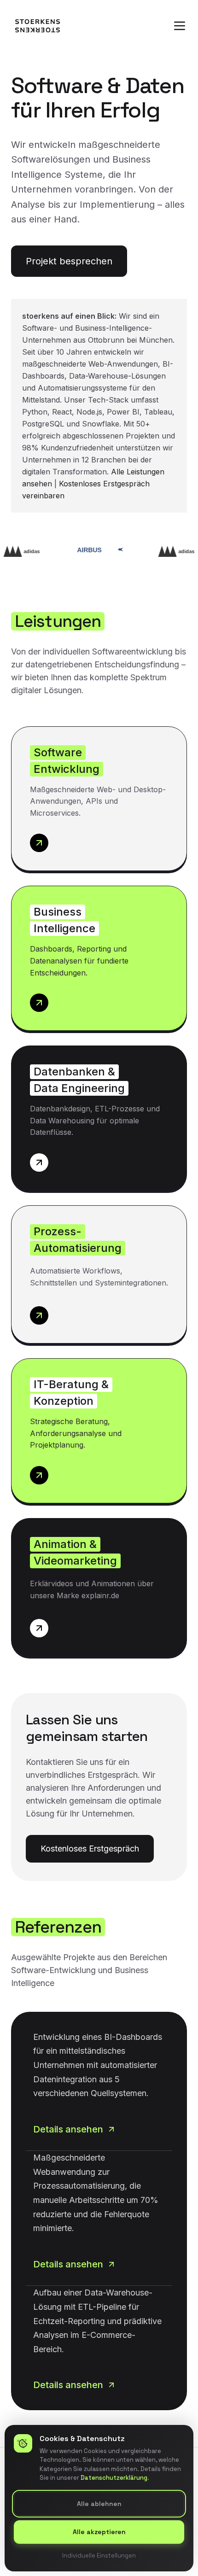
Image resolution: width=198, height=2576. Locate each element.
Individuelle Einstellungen (99, 2555)
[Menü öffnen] (180, 26)
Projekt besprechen (69, 261)
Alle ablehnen (99, 2503)
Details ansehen (68, 2129)
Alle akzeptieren (99, 2532)
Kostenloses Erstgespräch (90, 1849)
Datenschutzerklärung (114, 2478)
